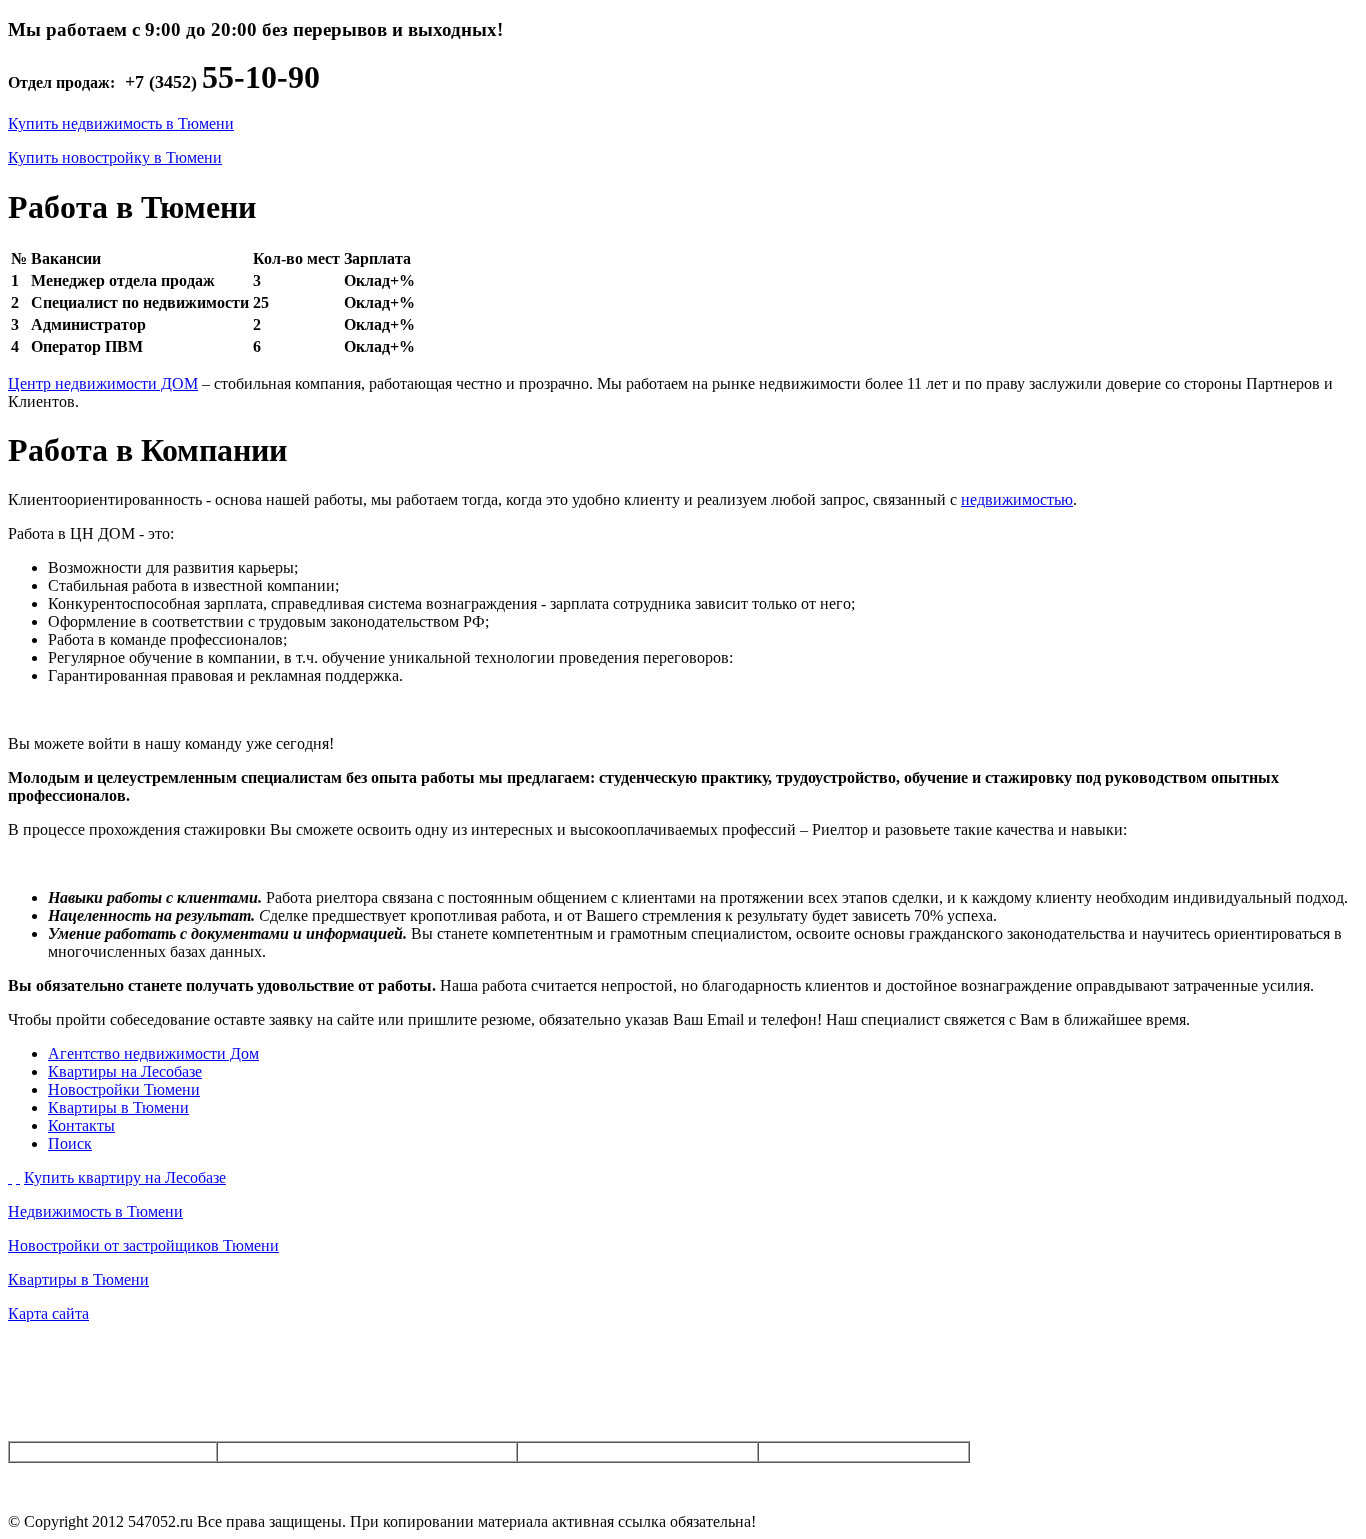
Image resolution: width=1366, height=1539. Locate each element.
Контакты (81, 1125)
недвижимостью (1017, 499)
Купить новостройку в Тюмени (115, 157)
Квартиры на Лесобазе (125, 1071)
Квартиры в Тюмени (118, 1107)
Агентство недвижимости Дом (153, 1053)
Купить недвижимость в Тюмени (121, 123)
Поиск (70, 1143)
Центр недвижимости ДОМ (103, 383)
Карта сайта (48, 1313)
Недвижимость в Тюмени (95, 1211)
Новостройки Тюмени (124, 1089)
